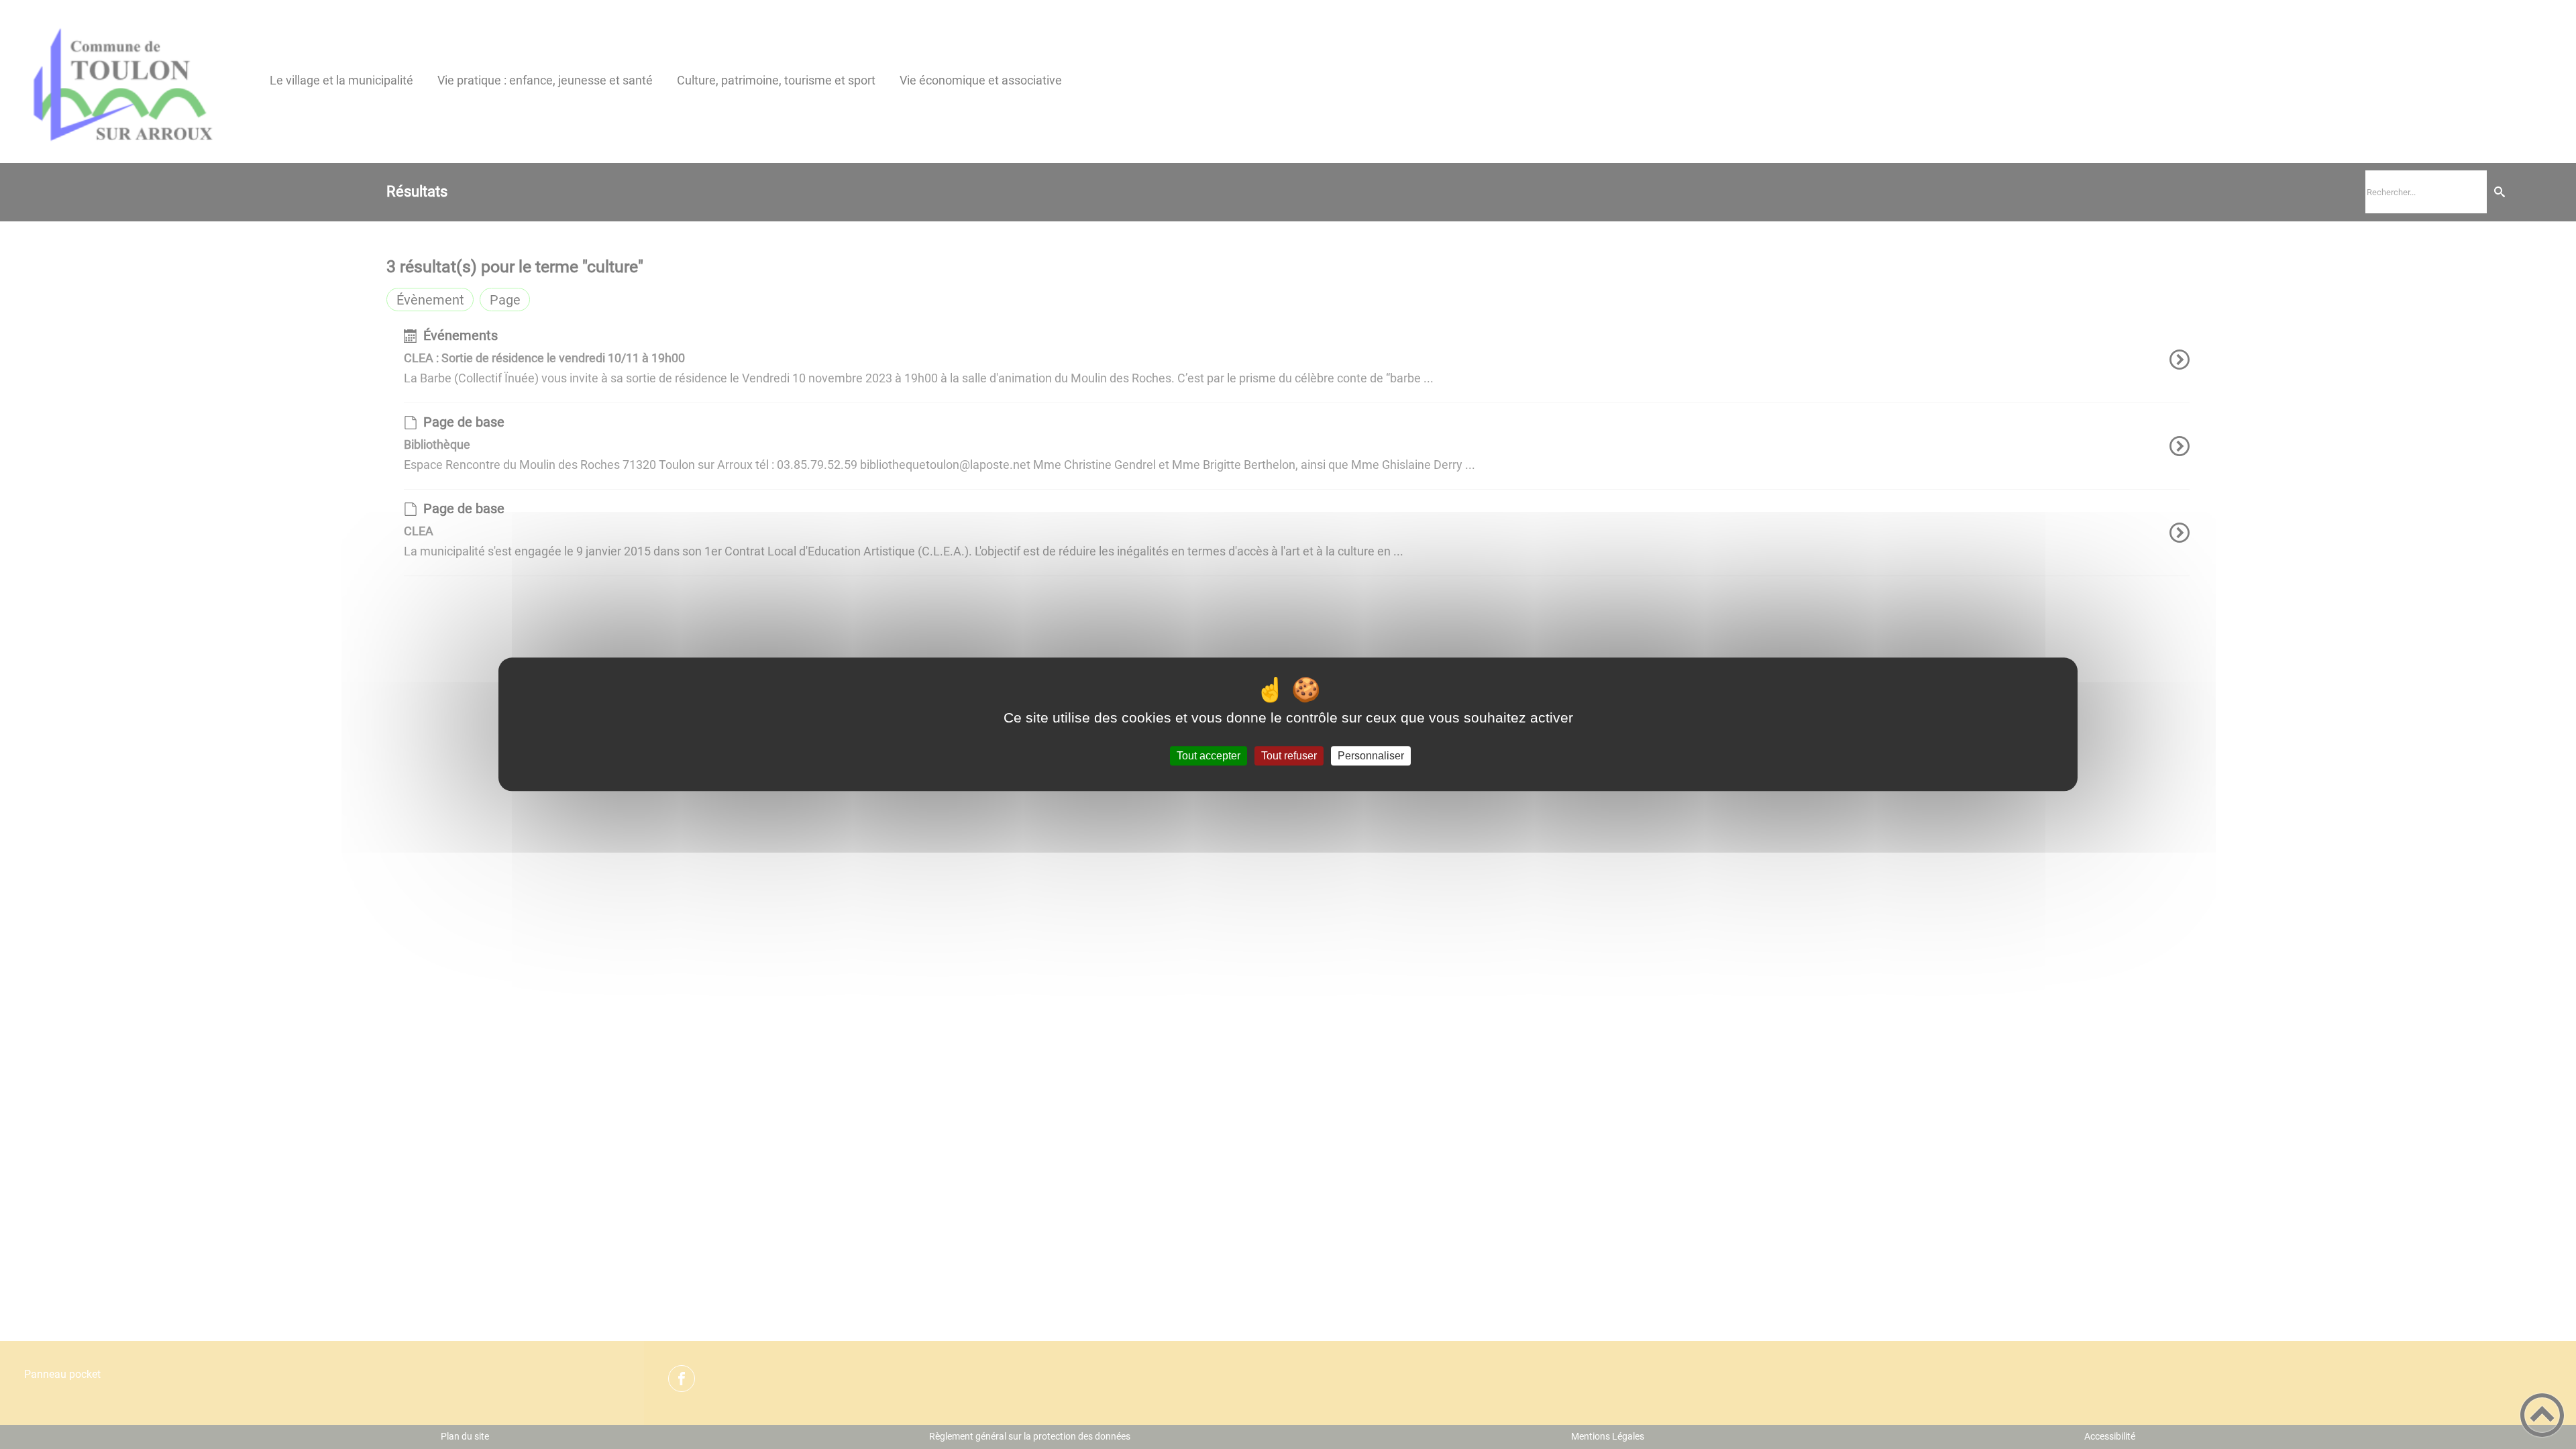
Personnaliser (1371, 756)
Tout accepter (1209, 756)
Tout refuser (1289, 756)
